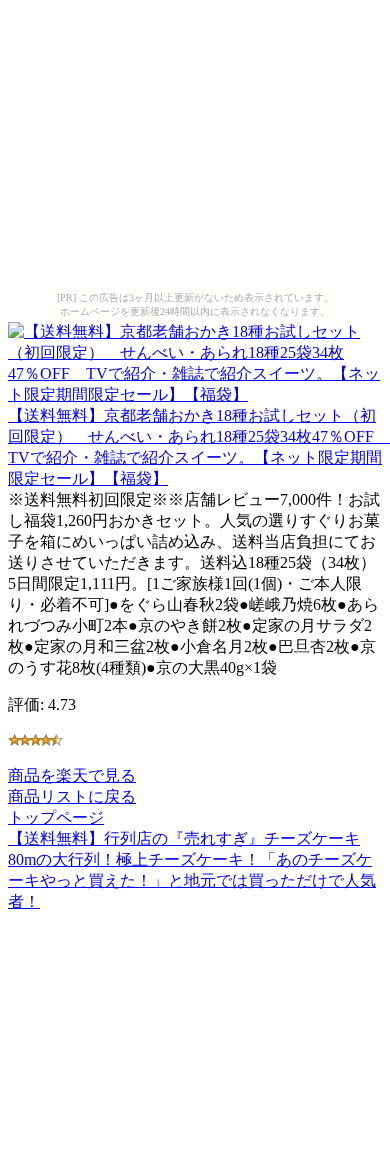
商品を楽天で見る (72, 775)
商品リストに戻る (72, 796)
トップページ (56, 817)
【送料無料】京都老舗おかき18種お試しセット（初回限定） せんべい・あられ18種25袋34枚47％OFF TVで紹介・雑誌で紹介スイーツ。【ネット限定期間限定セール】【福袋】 (199, 447)
